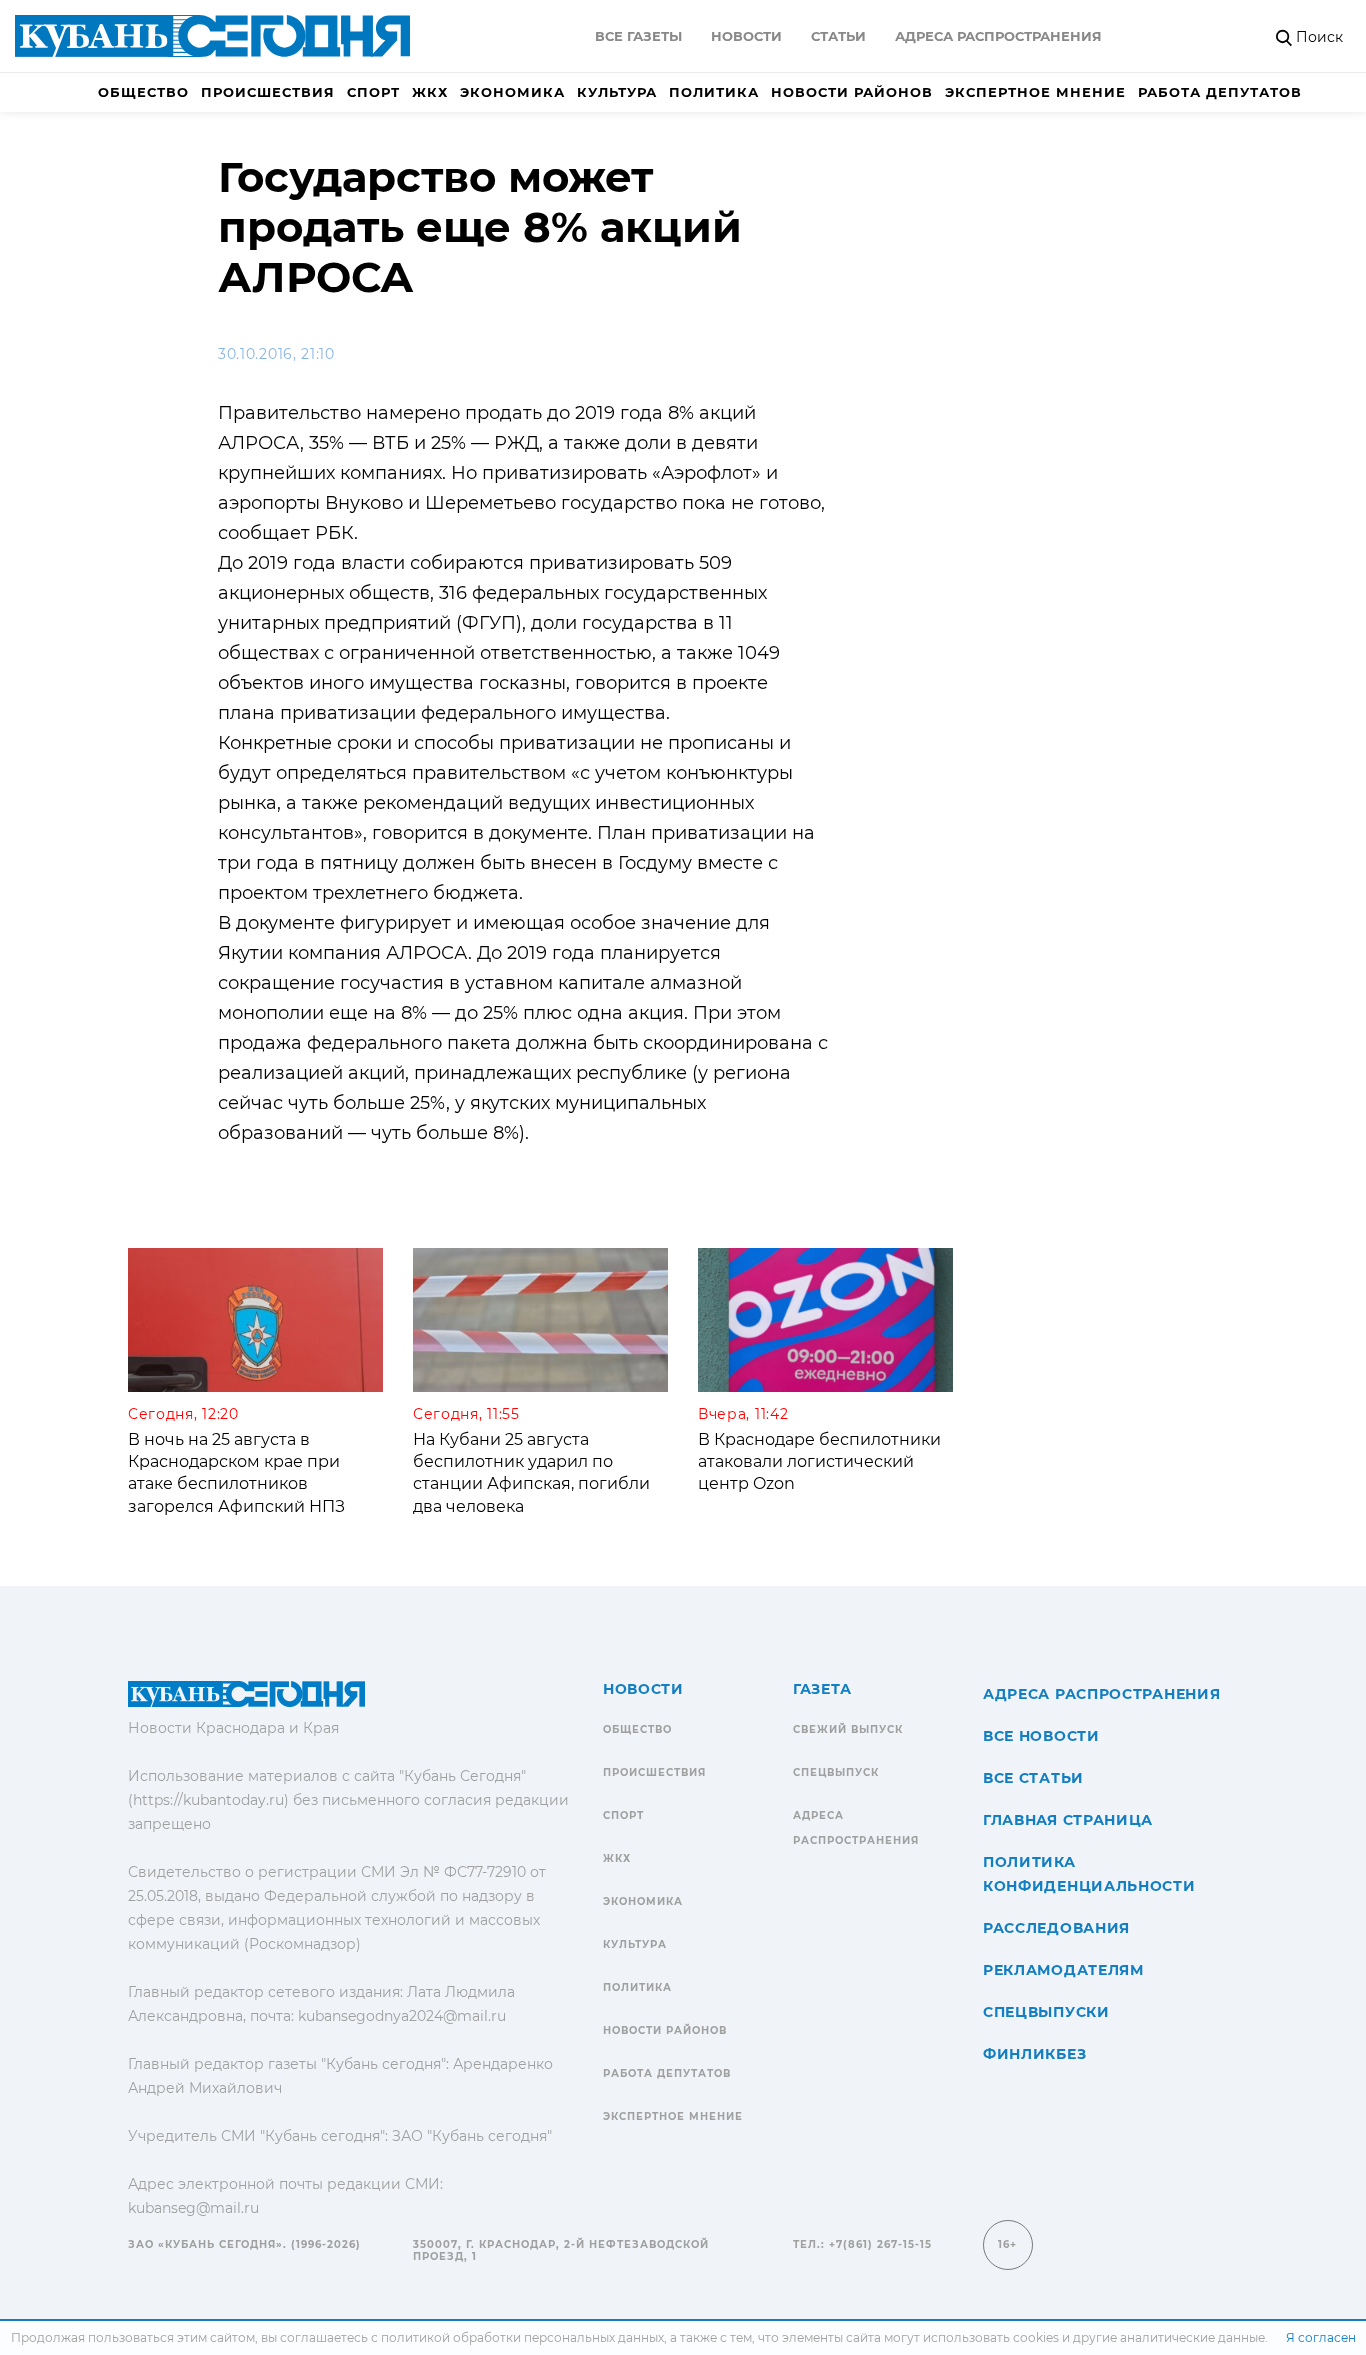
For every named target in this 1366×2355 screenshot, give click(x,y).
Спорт (373, 92)
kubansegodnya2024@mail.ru (402, 2016)
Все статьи (1033, 1778)
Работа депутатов (1220, 92)
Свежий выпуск (848, 1729)
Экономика (512, 92)
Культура (617, 92)
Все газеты (638, 36)
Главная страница (1068, 1820)
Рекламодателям (1063, 1970)
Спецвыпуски (1046, 2012)
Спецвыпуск (836, 1772)
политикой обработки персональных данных (522, 2337)
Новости (746, 36)
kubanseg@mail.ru (193, 2208)
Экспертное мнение (1035, 92)
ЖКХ (430, 92)
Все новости (1041, 1736)
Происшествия (268, 92)
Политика (714, 92)
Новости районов (852, 92)
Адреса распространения (998, 36)
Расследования (1056, 1928)
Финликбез (1034, 2054)
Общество (143, 92)
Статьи (838, 36)
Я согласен (1321, 2337)
